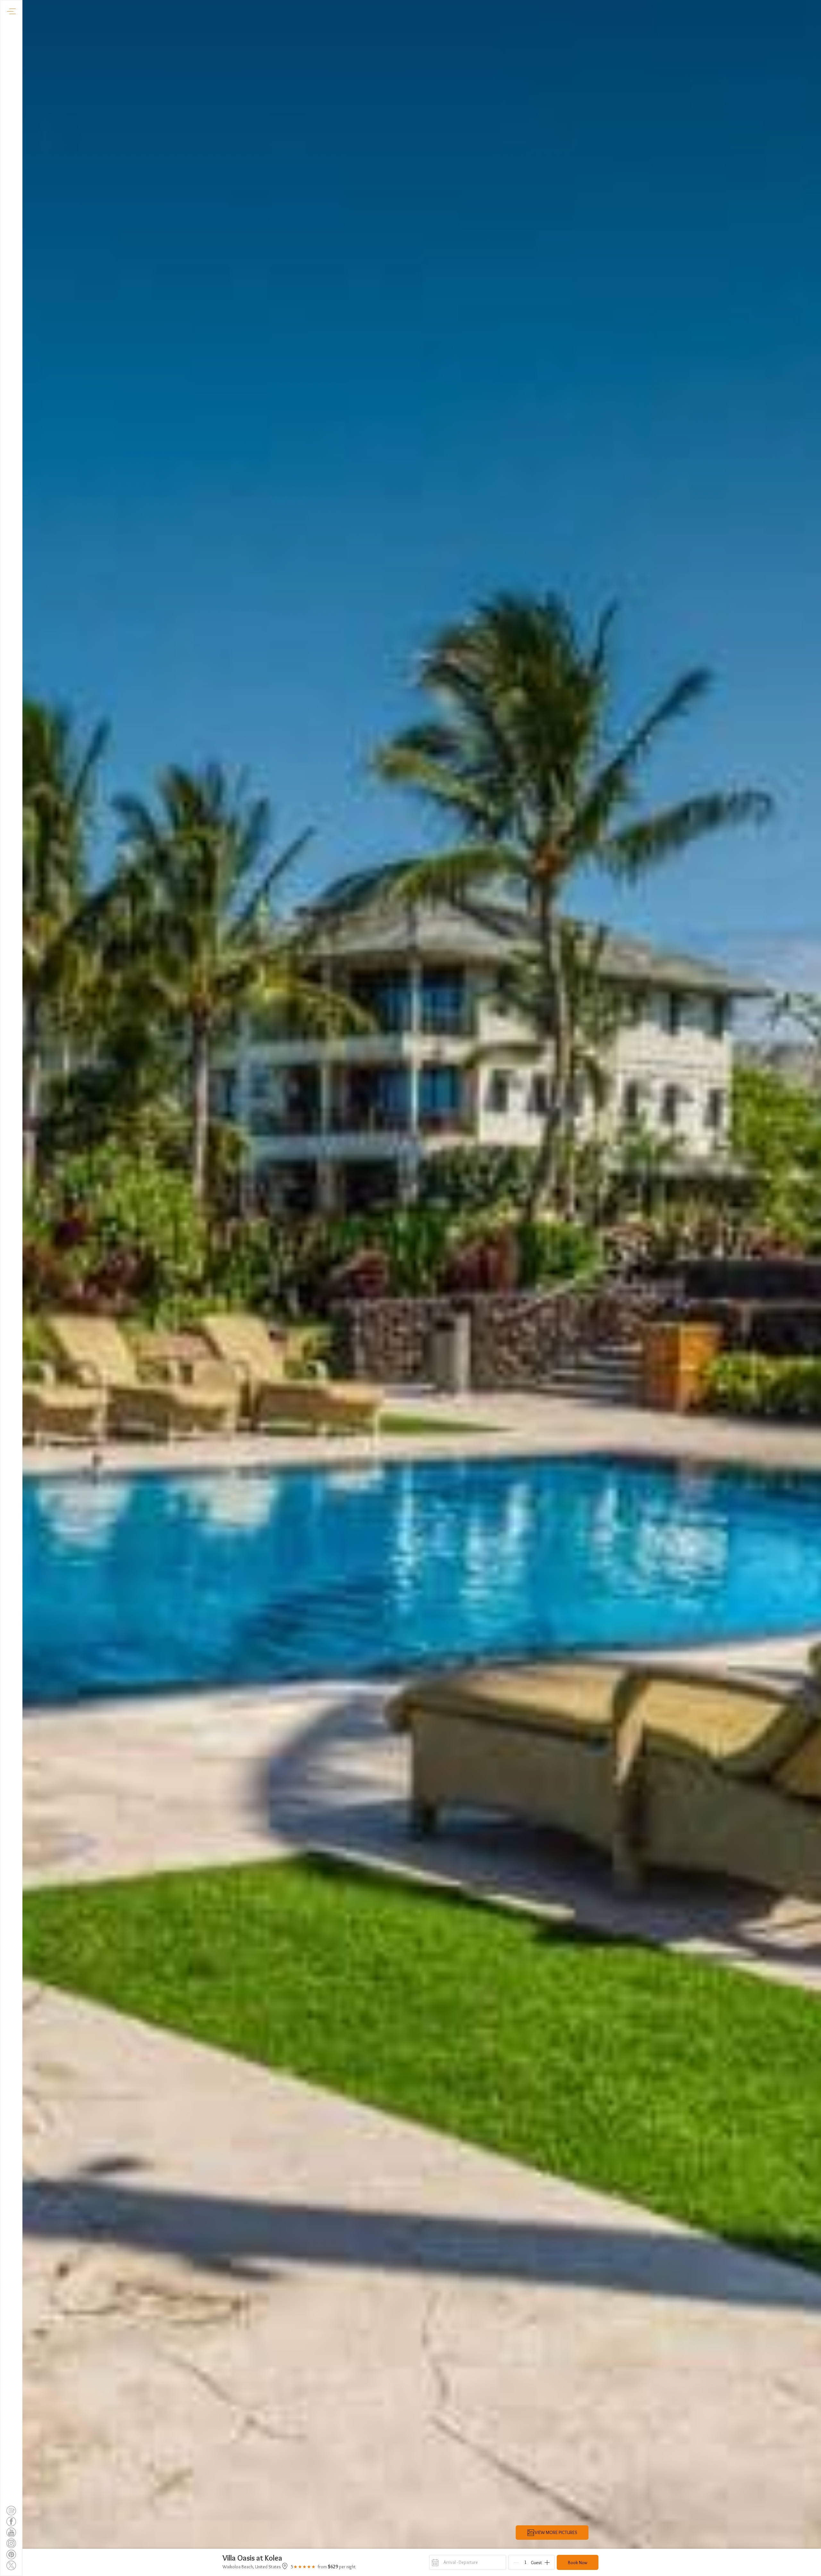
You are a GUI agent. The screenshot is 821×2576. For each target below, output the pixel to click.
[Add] (547, 2563)
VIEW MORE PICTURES (556, 2532)
